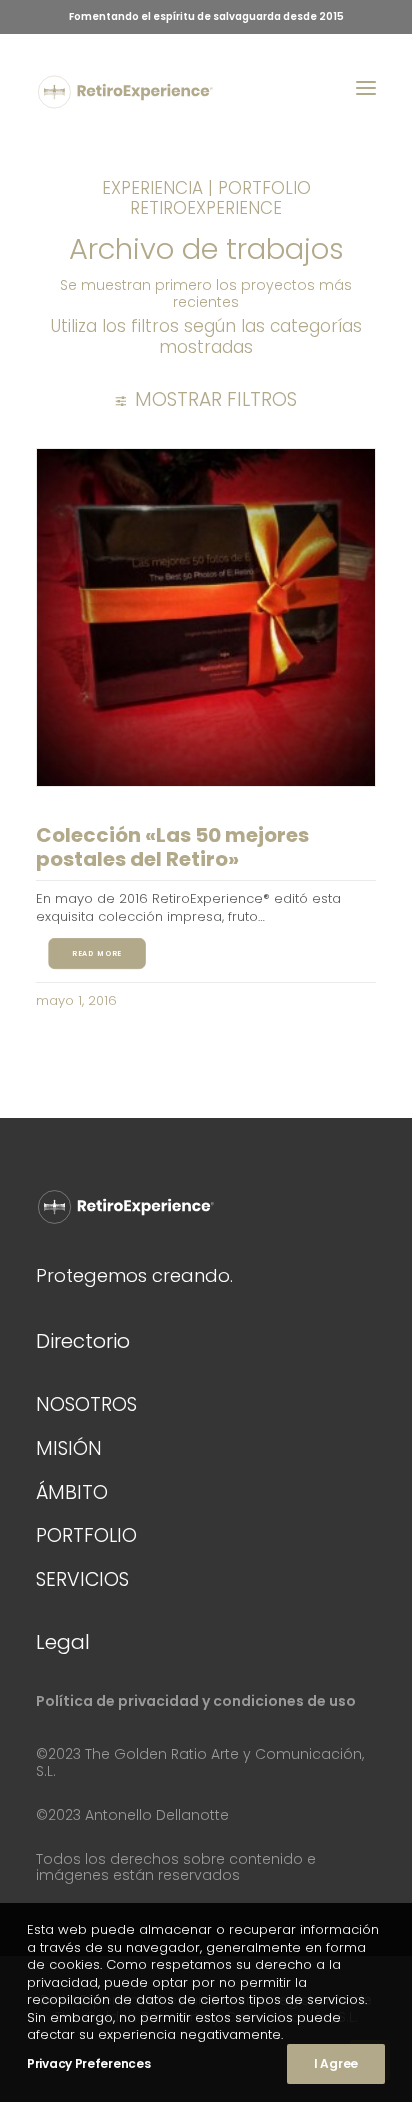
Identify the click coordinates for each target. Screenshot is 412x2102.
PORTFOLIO (86, 1535)
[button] (366, 88)
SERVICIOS (82, 1579)
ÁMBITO (72, 1492)
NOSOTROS (86, 1404)
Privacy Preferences (88, 2063)
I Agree (336, 2063)
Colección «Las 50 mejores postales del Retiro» (172, 847)
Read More (97, 954)
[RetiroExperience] (125, 92)
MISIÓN (69, 1448)
